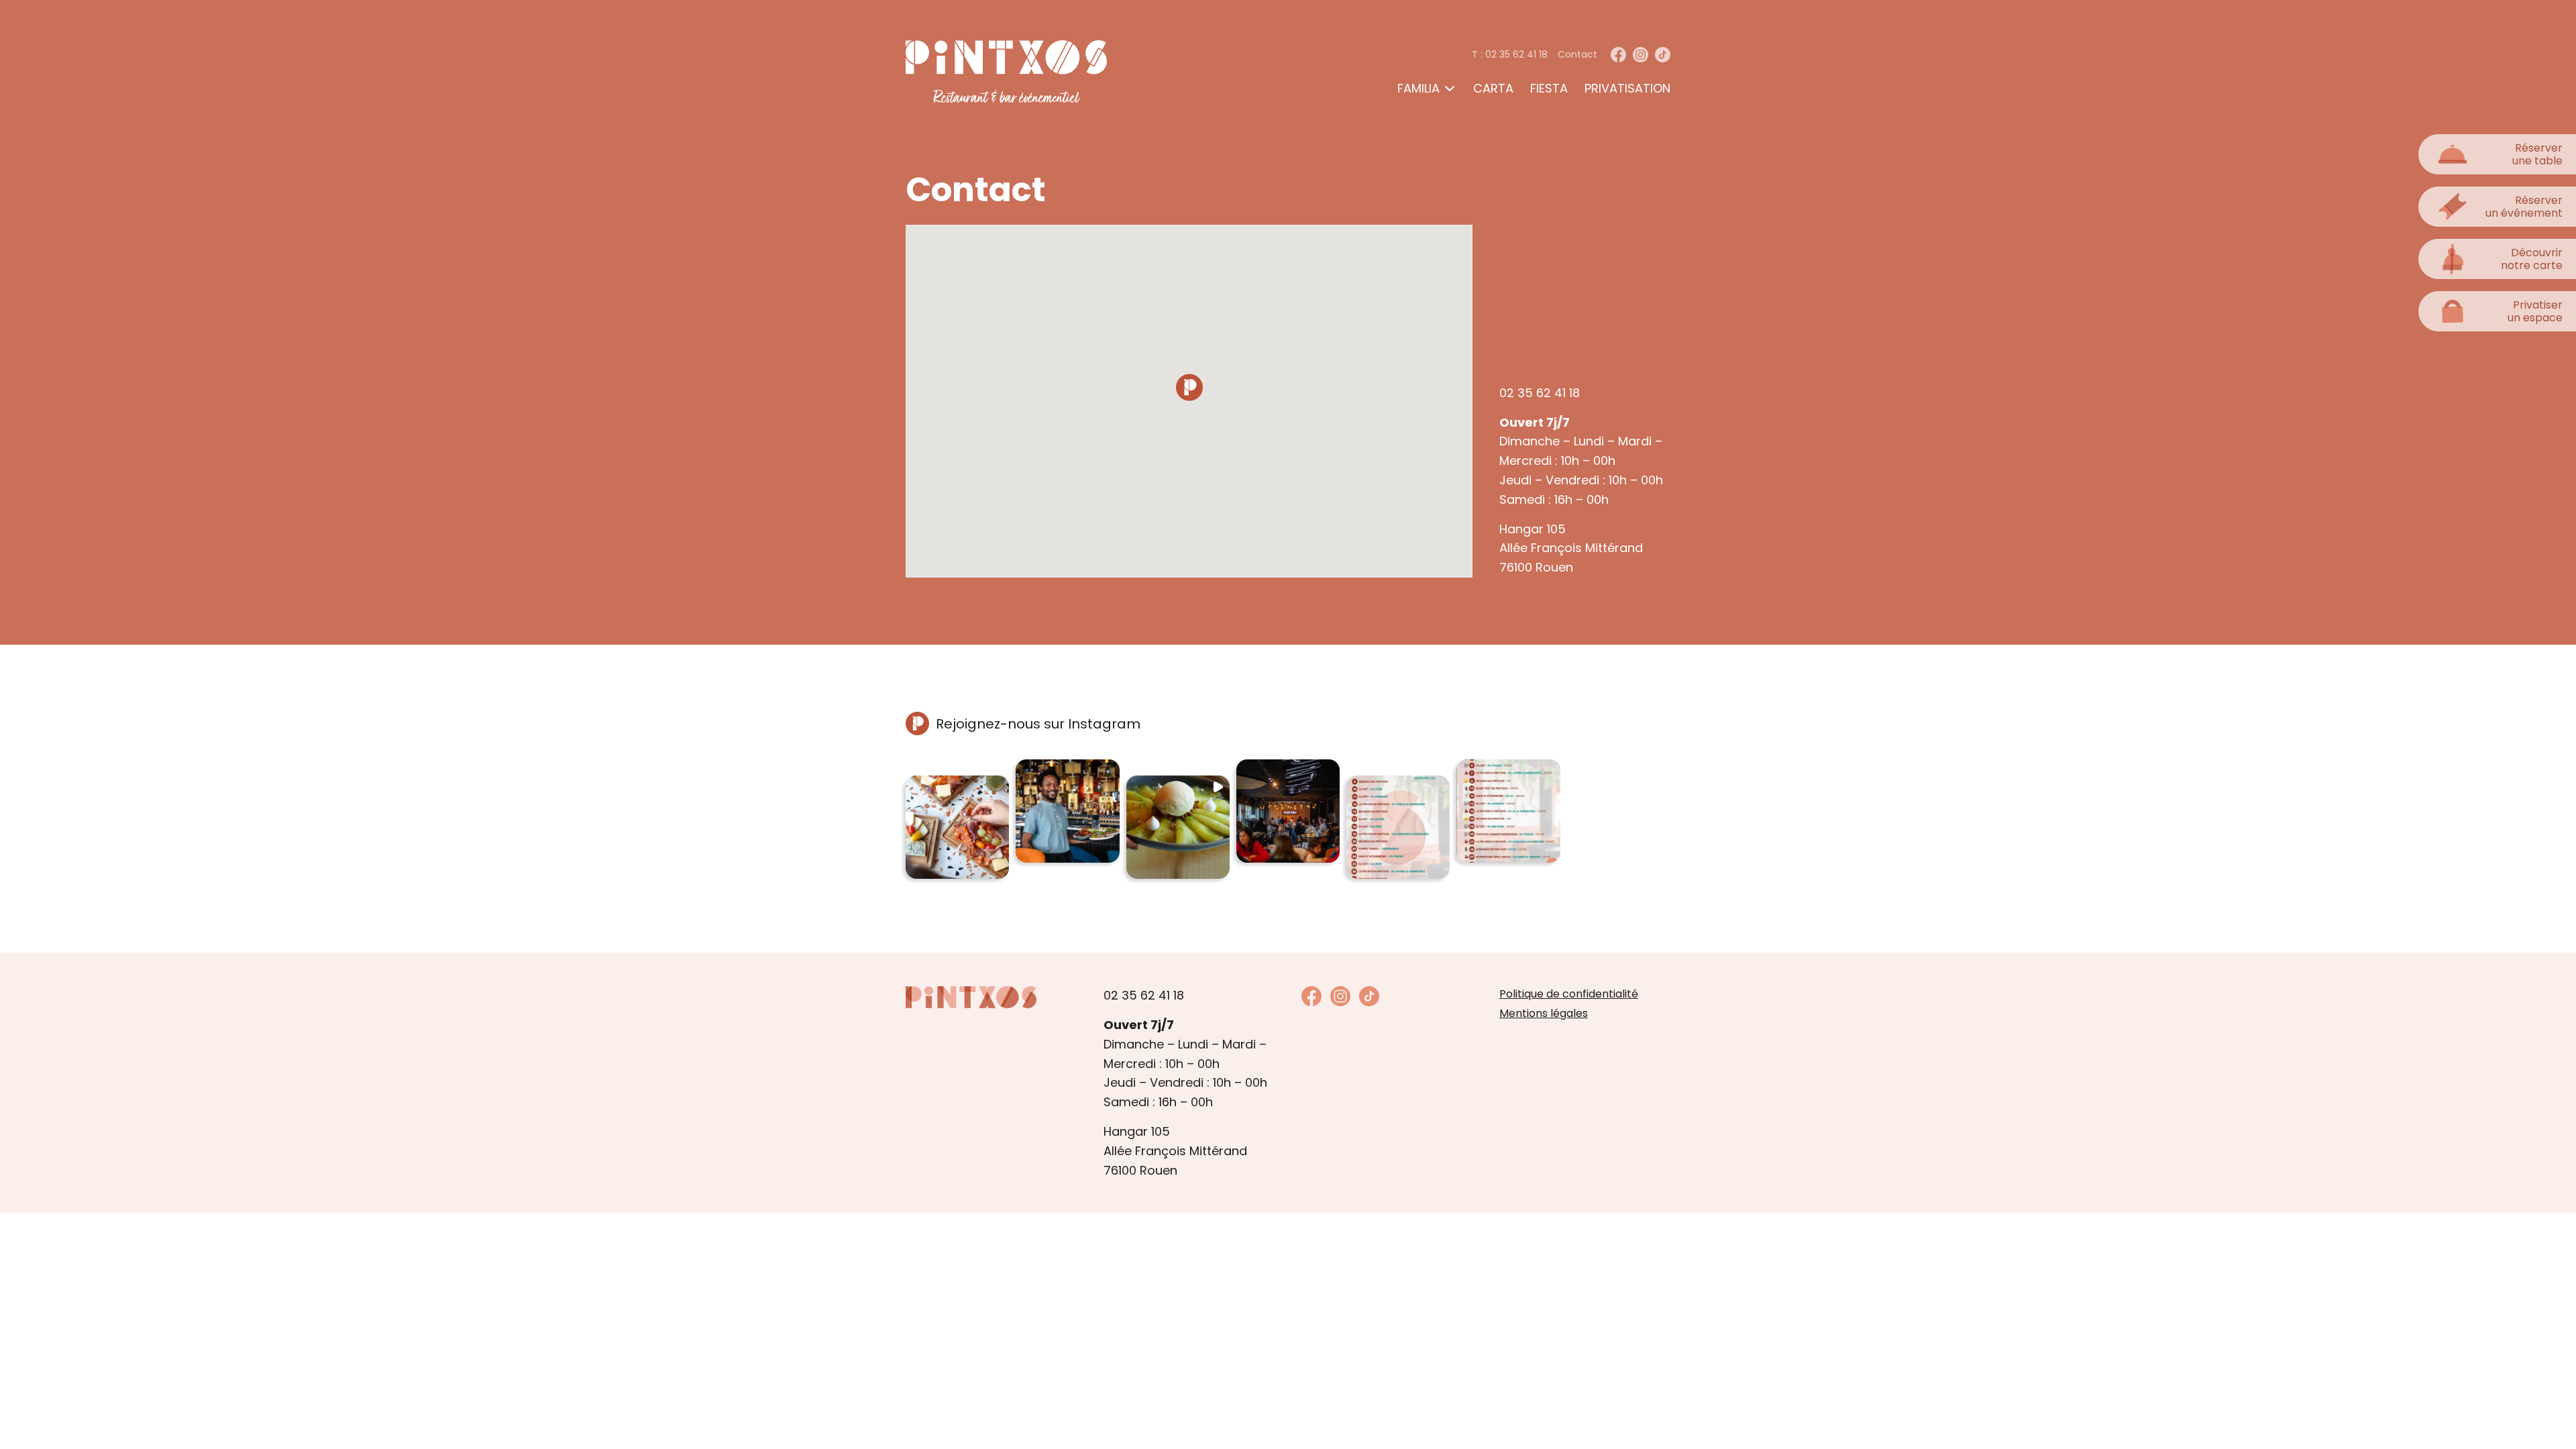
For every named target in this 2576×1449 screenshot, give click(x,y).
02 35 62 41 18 (1540, 393)
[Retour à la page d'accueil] (971, 997)
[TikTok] (1663, 55)
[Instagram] (1641, 55)
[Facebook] (1618, 55)
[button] (957, 827)
